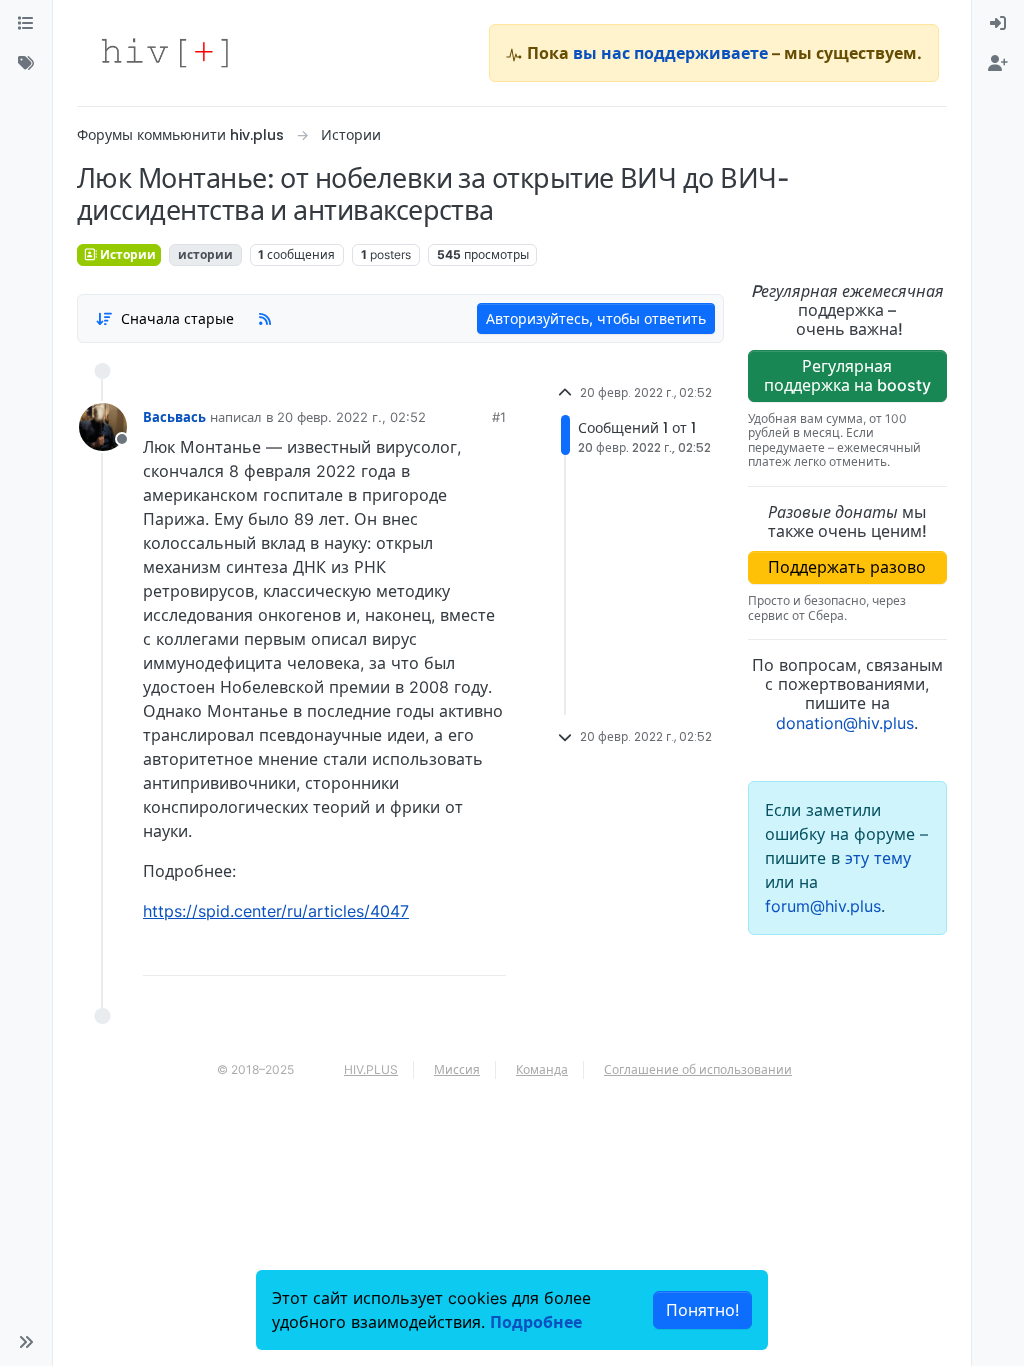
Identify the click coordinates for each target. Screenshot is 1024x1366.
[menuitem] (998, 24)
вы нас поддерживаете (670, 53)
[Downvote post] (452, 953)
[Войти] (998, 24)
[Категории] (26, 24)
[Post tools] (489, 953)
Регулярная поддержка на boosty (847, 375)
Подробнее (536, 1322)
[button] (26, 1342)
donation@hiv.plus (845, 723)
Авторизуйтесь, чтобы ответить (596, 318)
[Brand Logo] (165, 53)
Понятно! (702, 1310)
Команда (542, 1069)
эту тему (878, 858)
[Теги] (26, 64)
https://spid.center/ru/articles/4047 (276, 911)
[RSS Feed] (265, 319)
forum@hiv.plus (823, 906)
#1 (499, 417)
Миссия (457, 1069)
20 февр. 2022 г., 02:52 (351, 417)
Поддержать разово (847, 567)
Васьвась (174, 417)
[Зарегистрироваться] (998, 64)
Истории (126, 254)
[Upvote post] (390, 953)
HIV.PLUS (371, 1069)
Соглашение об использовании (698, 1069)
